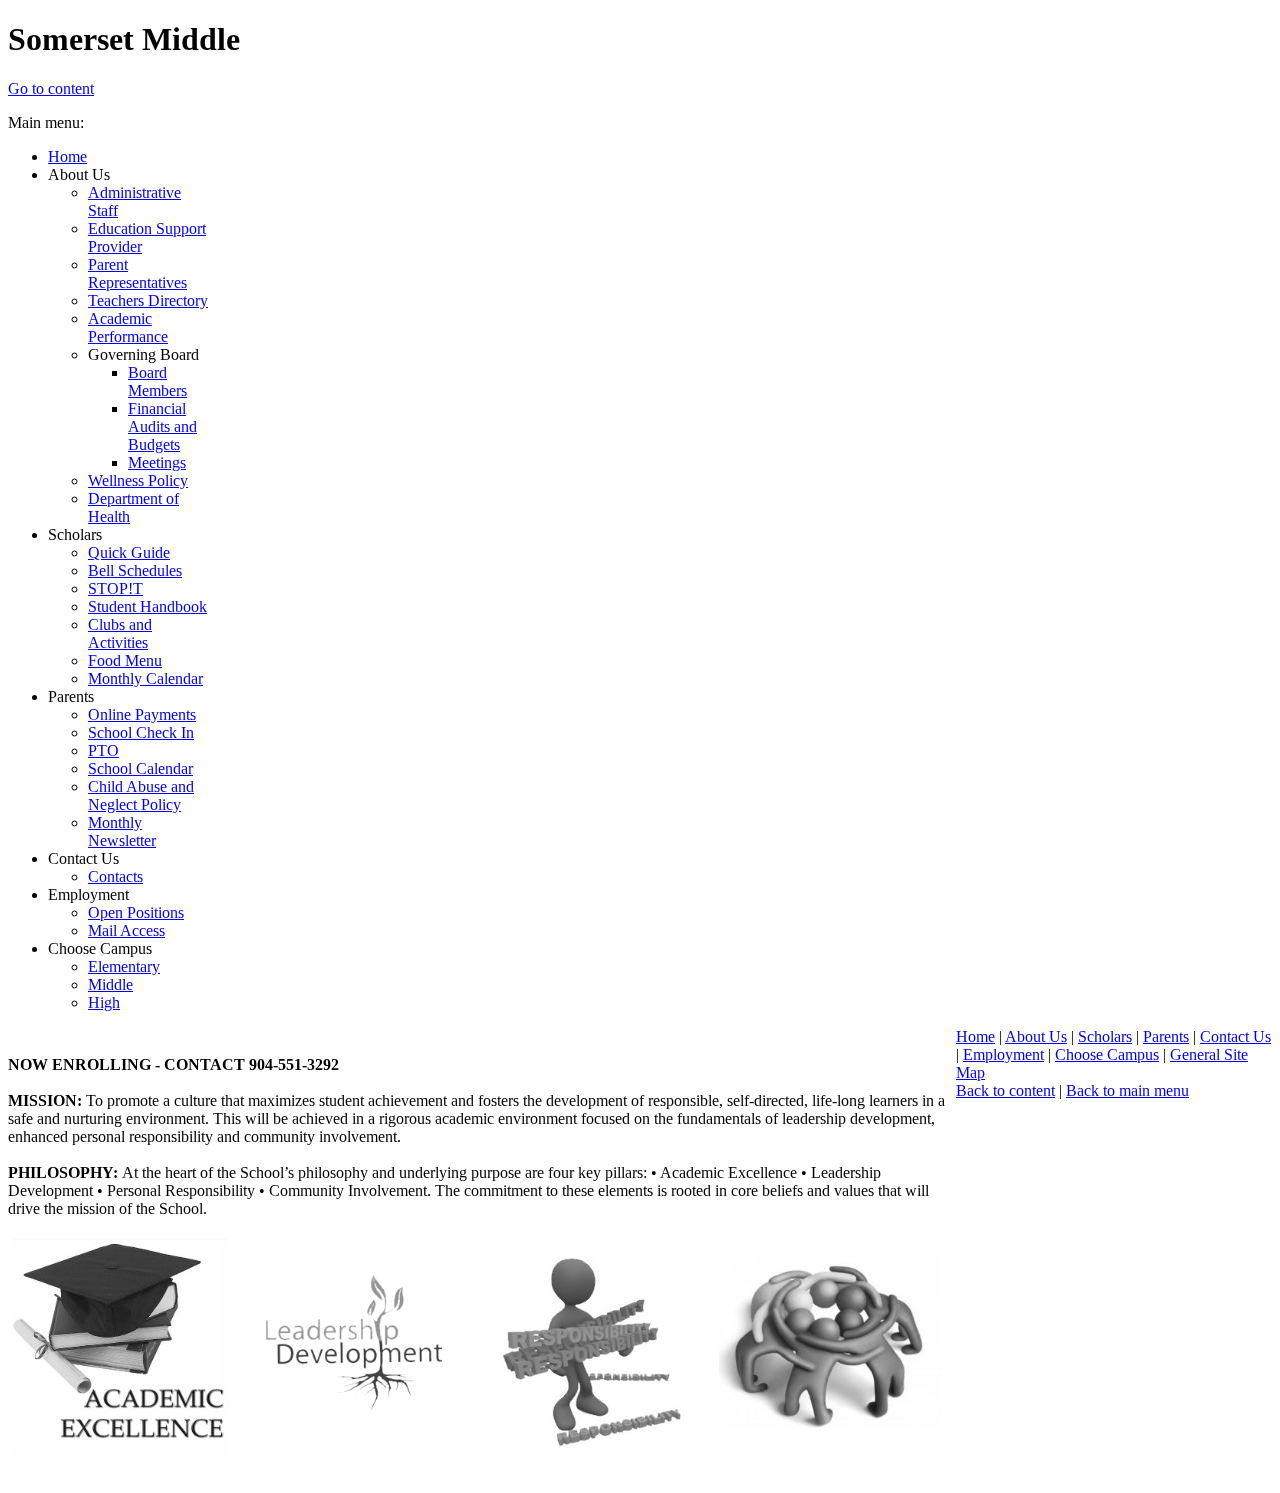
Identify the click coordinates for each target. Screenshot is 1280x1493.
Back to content (1005, 1090)
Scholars (1105, 1036)
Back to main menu (1127, 1090)
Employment (1003, 1054)
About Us (1036, 1036)
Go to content (51, 88)
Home (975, 1036)
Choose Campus (1107, 1054)
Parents (1166, 1036)
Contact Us (1235, 1036)
